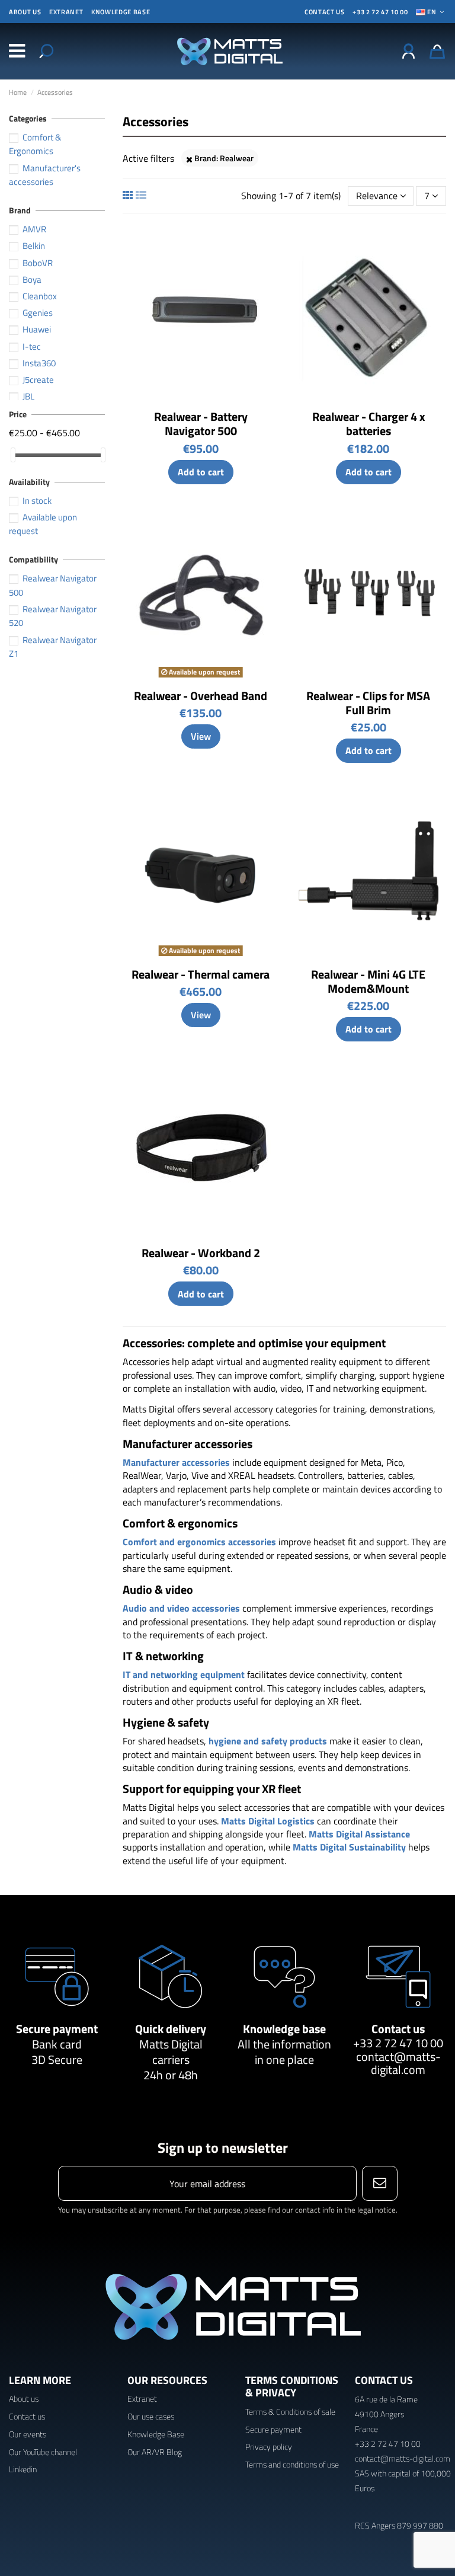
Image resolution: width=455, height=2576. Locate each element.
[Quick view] (269, 242)
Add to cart (201, 472)
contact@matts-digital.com (398, 2063)
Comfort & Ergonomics (35, 144)
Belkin (34, 246)
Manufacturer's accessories (45, 175)
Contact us (398, 2029)
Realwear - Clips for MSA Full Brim (368, 703)
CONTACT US (325, 12)
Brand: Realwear (223, 158)
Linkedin (23, 2469)
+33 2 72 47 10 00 (380, 12)
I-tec (32, 346)
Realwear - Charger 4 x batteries (369, 424)
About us (25, 12)
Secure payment (57, 2029)
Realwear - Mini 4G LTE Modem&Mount (368, 981)
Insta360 (39, 363)
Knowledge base (121, 12)
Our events (28, 2434)
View (201, 736)
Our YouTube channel (43, 2452)
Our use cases (151, 2416)
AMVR (34, 229)
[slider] (13, 455)
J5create (38, 380)
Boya (32, 279)
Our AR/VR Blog (155, 2452)
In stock (37, 501)
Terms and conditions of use (292, 2464)
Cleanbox (40, 296)
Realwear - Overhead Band (201, 696)
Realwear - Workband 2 (201, 1253)
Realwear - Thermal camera (201, 974)
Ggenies (38, 313)
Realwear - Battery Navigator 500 (201, 424)
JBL (28, 396)
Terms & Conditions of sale (290, 2412)
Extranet (66, 12)
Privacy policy (269, 2446)
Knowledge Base (156, 2434)
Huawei (37, 329)
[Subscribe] (379, 2183)
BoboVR (38, 263)
